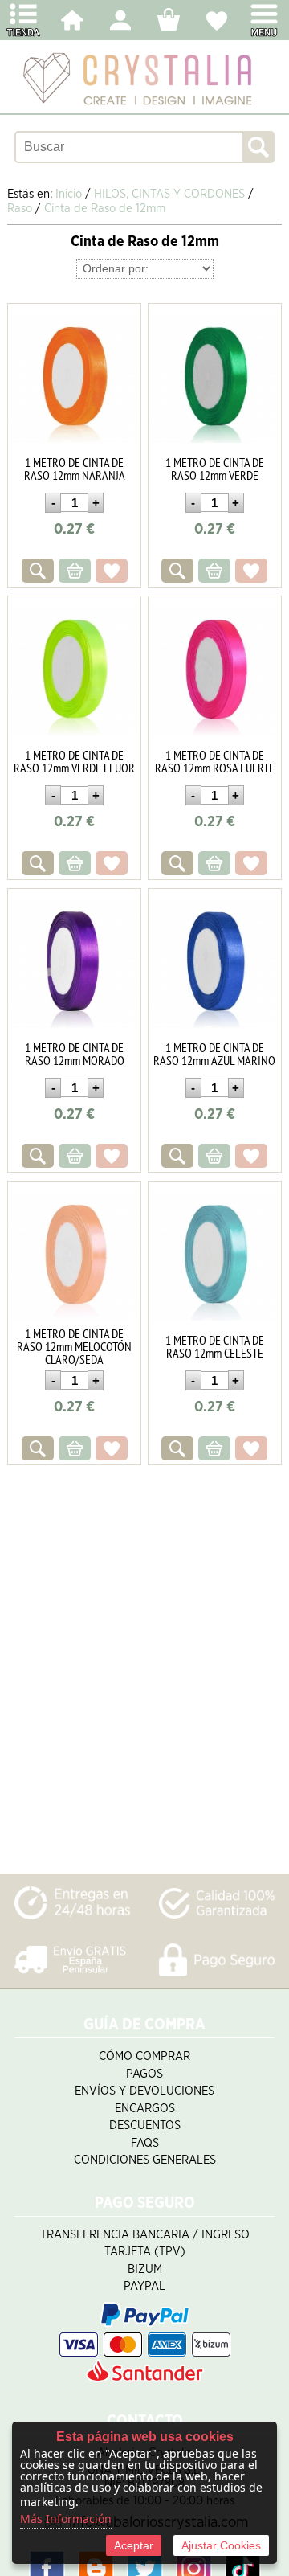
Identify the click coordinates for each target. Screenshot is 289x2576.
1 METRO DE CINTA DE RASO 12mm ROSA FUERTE (215, 761)
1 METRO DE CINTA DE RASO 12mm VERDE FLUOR (74, 761)
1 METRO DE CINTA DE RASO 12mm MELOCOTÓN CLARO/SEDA (74, 1346)
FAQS (145, 2143)
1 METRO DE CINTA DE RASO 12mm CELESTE (215, 1346)
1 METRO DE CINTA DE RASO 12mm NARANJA (75, 469)
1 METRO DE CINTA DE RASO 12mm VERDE (215, 469)
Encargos (145, 2109)
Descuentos (145, 2126)
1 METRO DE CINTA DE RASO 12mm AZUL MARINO (214, 1054)
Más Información (66, 2519)
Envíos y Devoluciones (144, 2091)
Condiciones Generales (145, 2160)
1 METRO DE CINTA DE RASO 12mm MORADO (75, 1054)
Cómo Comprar (144, 2056)
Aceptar (134, 2545)
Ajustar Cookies (221, 2545)
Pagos (144, 2074)
